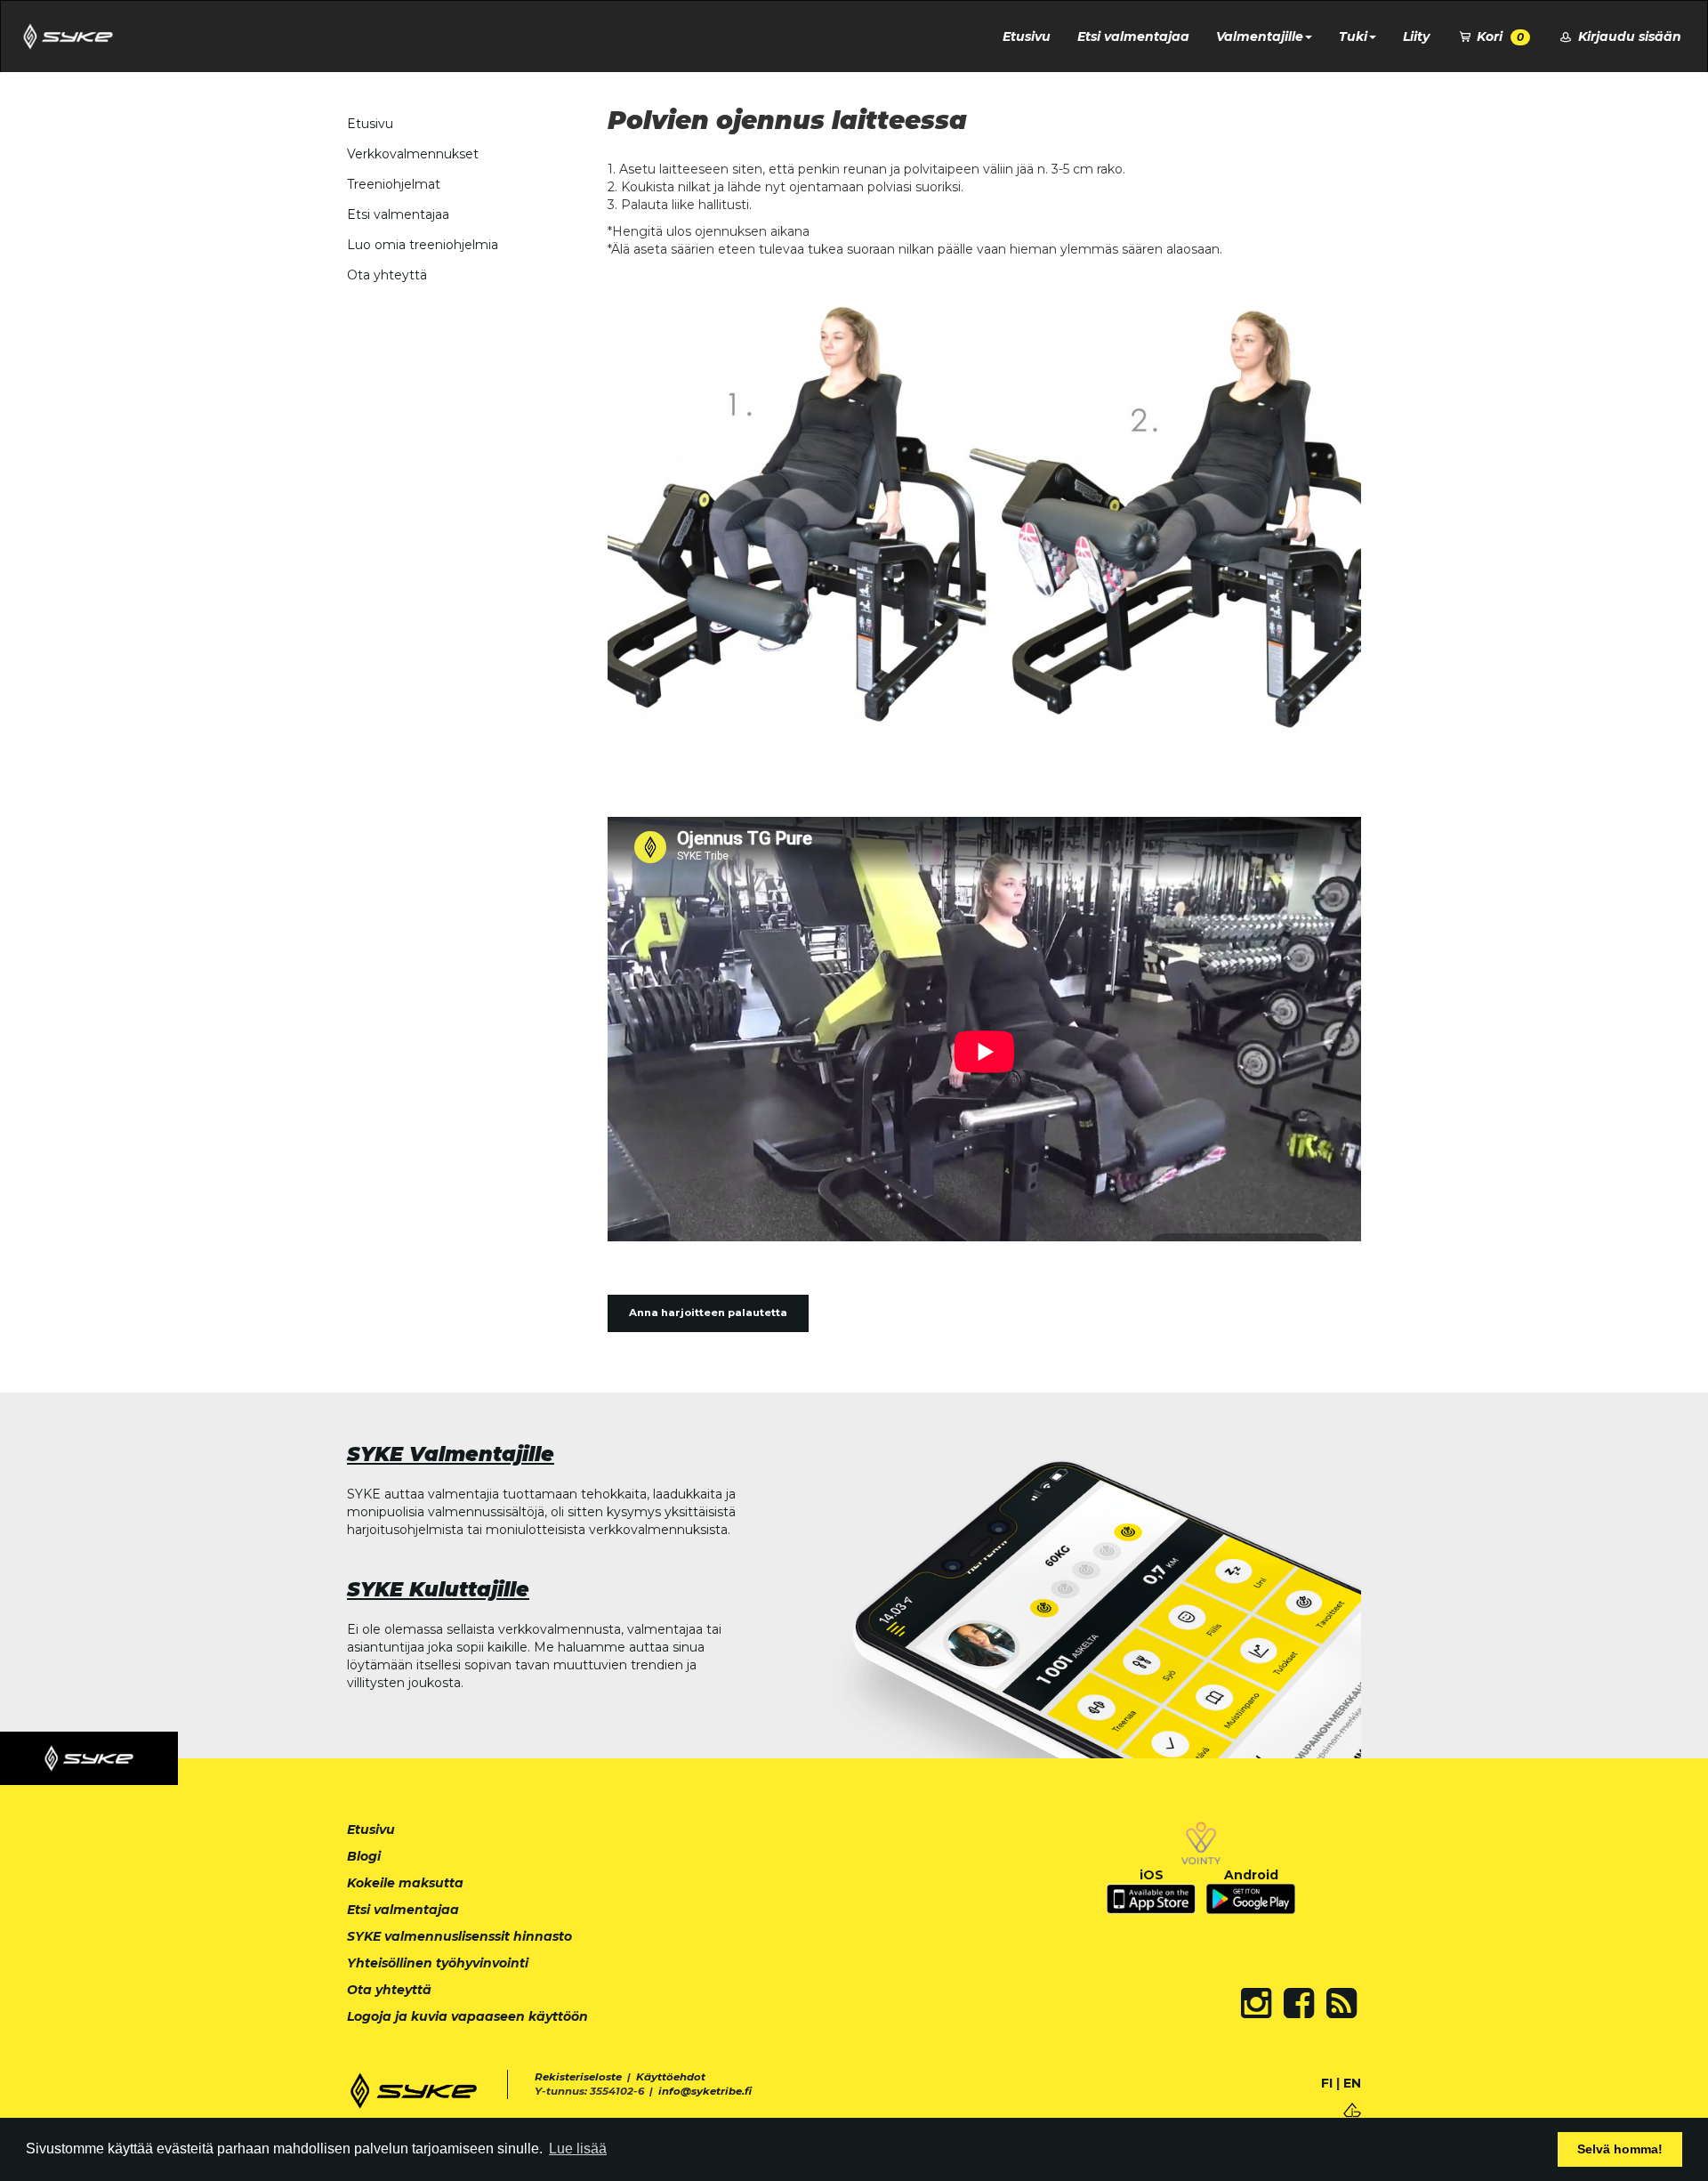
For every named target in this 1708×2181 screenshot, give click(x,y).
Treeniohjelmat (394, 184)
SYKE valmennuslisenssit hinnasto (459, 1936)
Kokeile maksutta (405, 1883)
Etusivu (1027, 36)
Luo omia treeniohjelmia (423, 245)
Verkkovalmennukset (413, 154)
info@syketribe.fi (705, 2091)
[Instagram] (1256, 2003)
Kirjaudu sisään (1628, 36)
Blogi (364, 1856)
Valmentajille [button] (1260, 36)
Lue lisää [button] (578, 2149)
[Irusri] (1352, 2108)
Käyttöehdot (671, 2077)
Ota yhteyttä (387, 275)
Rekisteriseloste (578, 2077)
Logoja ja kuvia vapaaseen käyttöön (467, 2016)
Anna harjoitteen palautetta (708, 1313)
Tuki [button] (1353, 36)
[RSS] (1341, 2003)
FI (1327, 2083)
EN (1352, 2083)
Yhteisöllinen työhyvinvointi (438, 1963)
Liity (1416, 36)
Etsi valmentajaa (1133, 36)
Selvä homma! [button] (1620, 2149)
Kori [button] (1499, 36)
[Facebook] (1299, 2003)
